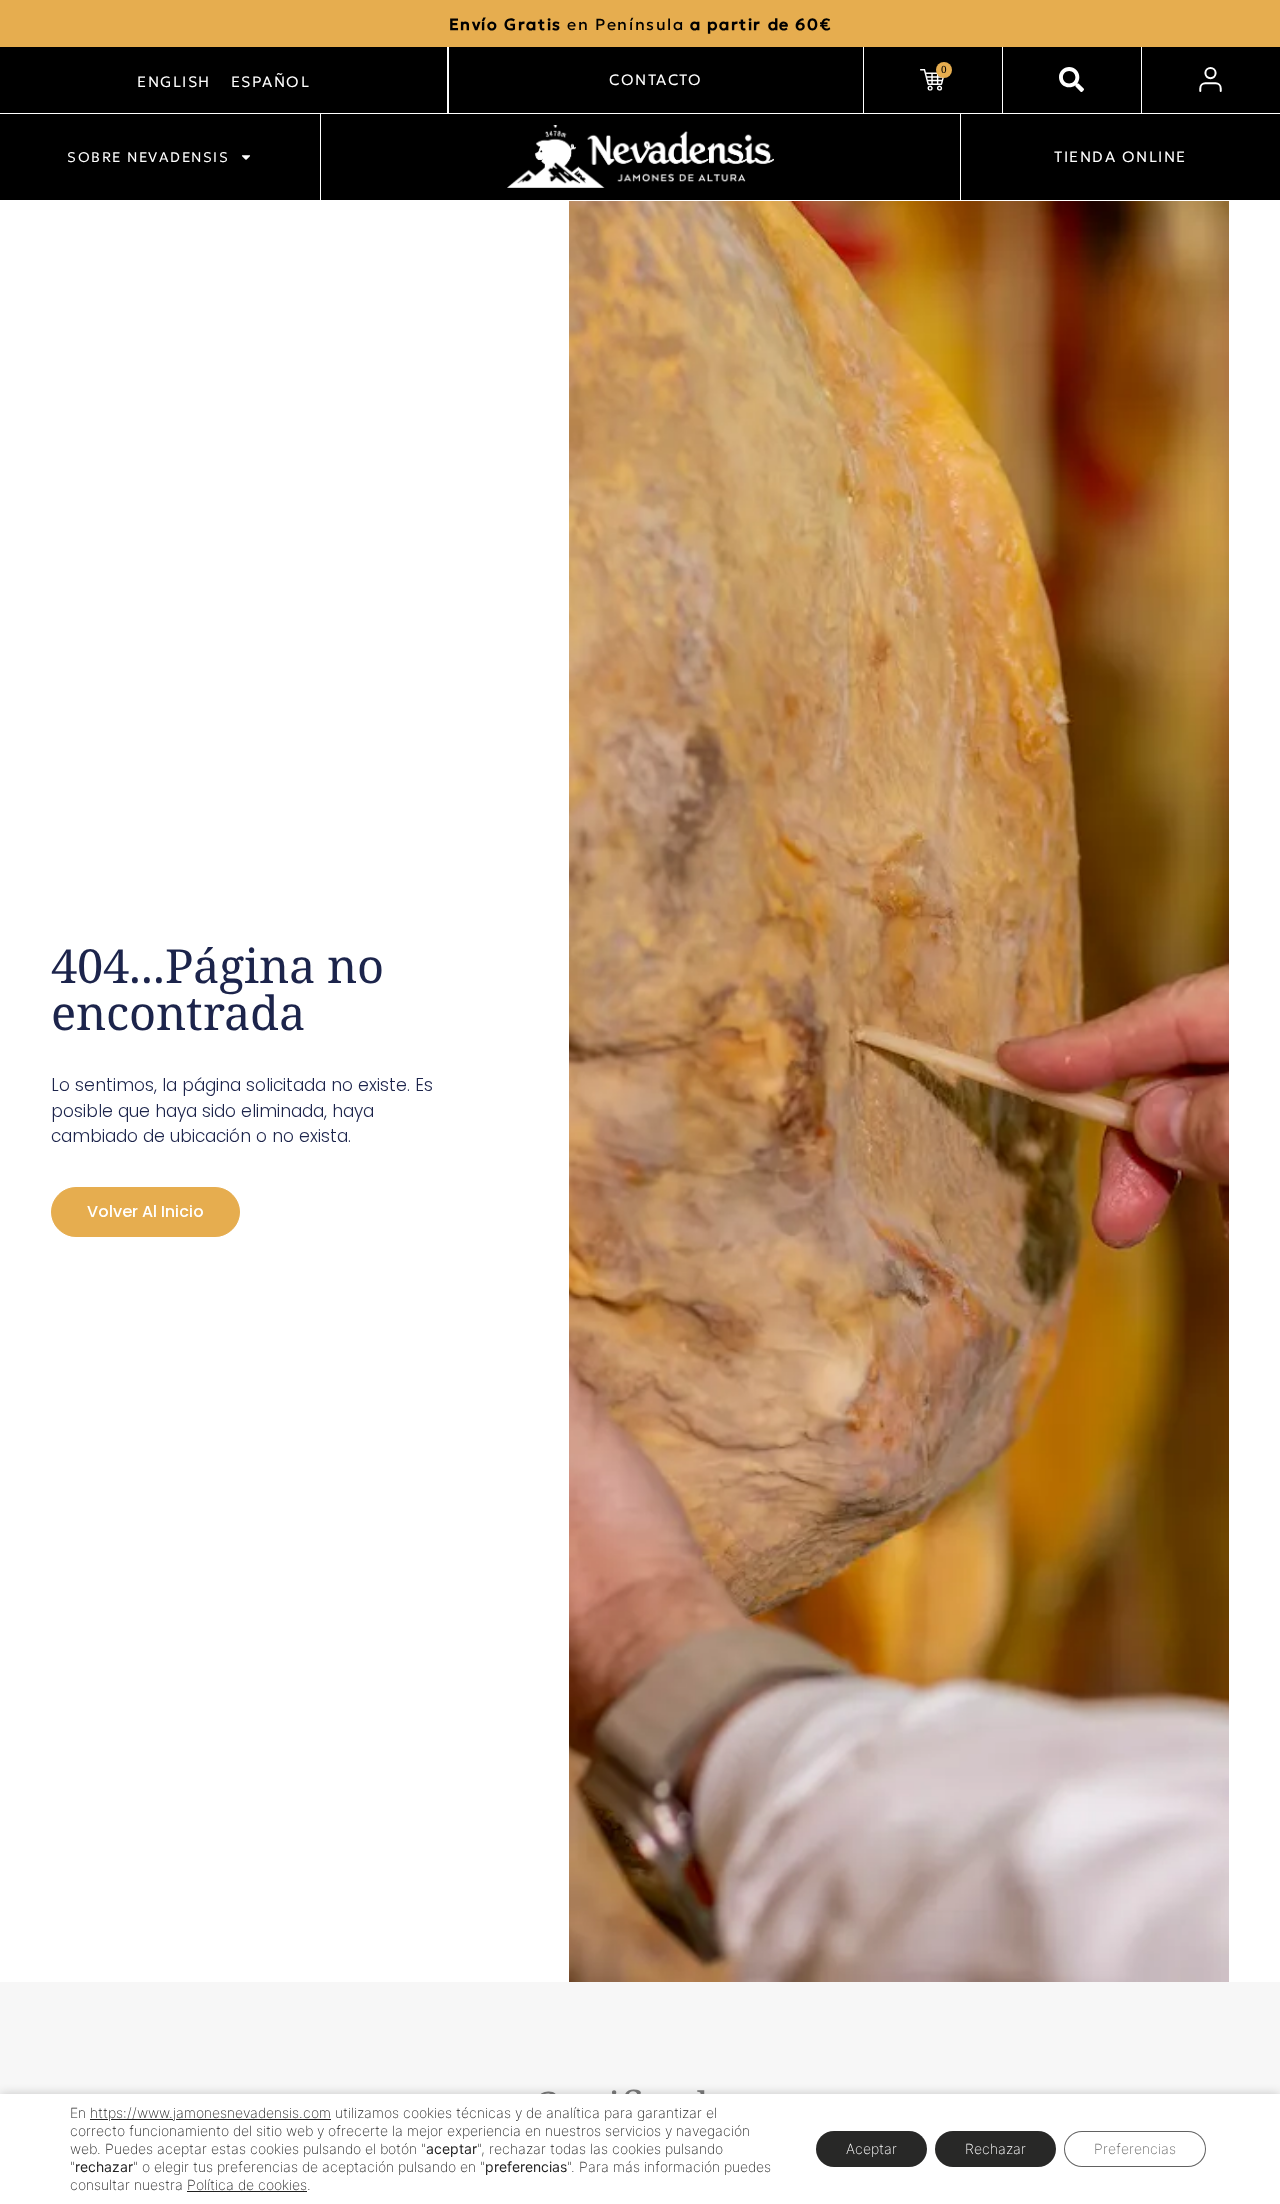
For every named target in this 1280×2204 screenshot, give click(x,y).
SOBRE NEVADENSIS (148, 157)
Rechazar (995, 2148)
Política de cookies (247, 2184)
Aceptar (871, 2148)
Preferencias (1135, 2148)
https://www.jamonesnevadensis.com (210, 2112)
